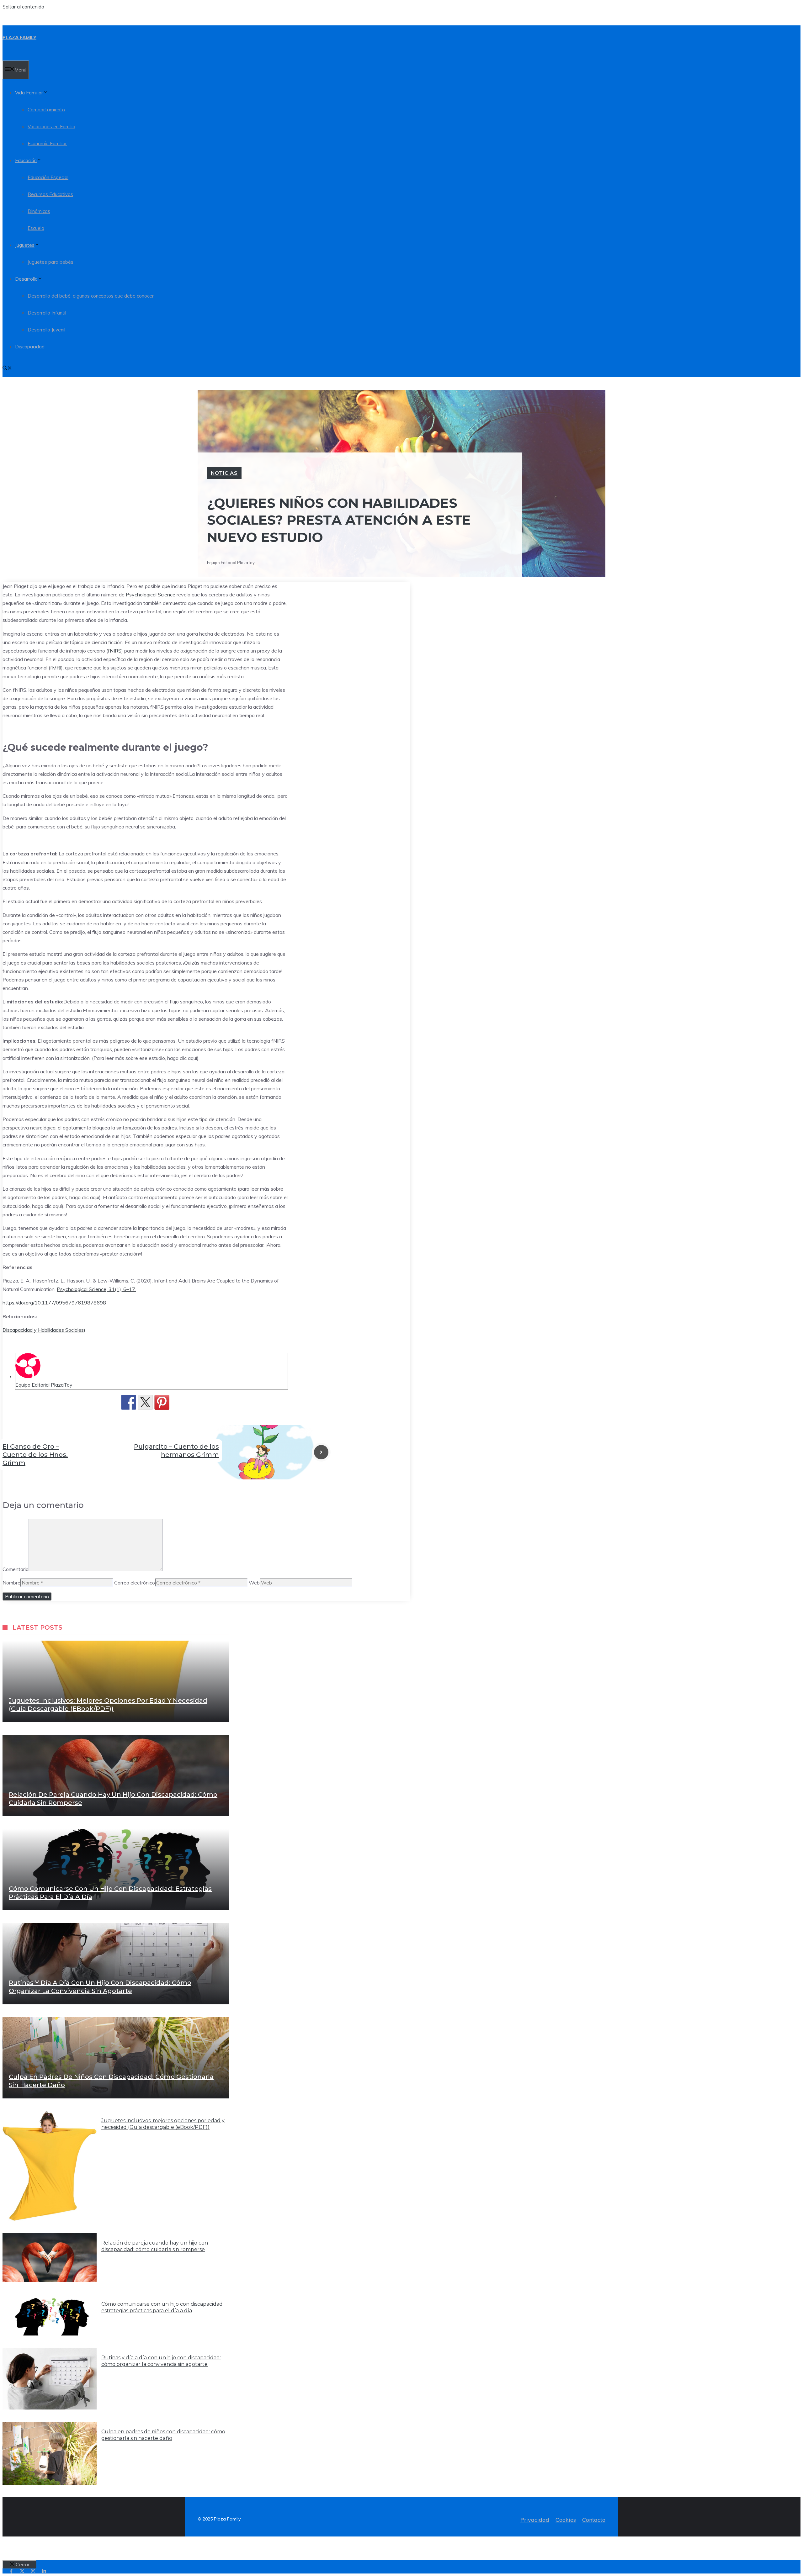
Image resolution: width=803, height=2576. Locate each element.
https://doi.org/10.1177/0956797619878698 (54, 1303)
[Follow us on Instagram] (33, 2571)
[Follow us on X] (22, 2571)
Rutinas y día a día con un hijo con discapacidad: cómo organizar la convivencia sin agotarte (161, 2361)
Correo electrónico (135, 1583)
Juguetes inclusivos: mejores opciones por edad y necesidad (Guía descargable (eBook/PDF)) (163, 2124)
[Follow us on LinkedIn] (44, 2571)
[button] (7, 369)
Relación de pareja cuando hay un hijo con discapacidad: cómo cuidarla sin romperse (155, 2246)
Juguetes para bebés (51, 262)
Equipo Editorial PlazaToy (44, 1385)
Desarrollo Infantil (47, 313)
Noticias (224, 473)
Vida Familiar (29, 93)
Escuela (36, 228)
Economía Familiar (47, 143)
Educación (26, 160)
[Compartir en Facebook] (129, 1402)
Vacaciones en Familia (51, 127)
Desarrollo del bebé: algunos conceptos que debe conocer (91, 296)
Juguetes (25, 245)
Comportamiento (46, 110)
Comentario (16, 1569)
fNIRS (115, 651)
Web (254, 1583)
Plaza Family (19, 37)
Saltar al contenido (23, 7)
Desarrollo (26, 279)
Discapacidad (30, 347)
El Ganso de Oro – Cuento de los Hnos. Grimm (35, 1455)
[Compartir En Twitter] (145, 1402)
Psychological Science (151, 595)
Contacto (594, 2520)
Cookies (566, 2520)
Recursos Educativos (50, 194)
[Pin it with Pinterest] (162, 1402)
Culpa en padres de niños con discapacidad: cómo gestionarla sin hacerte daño (163, 2435)
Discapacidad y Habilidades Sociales (44, 1330)
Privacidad (535, 2520)
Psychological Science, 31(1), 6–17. (96, 1289)
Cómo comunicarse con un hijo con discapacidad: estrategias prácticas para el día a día (162, 2307)
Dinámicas (39, 211)
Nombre (11, 1583)
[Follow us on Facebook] (11, 2571)
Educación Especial (48, 177)
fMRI (56, 668)
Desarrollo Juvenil (46, 330)
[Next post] (321, 1452)
